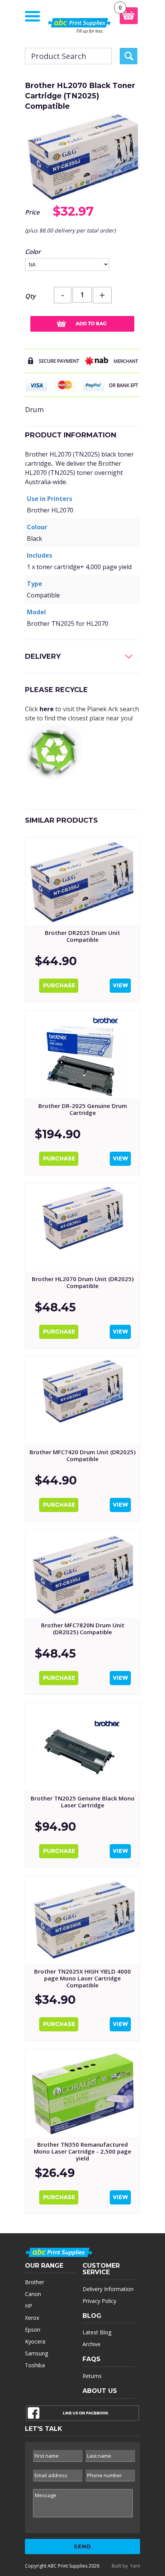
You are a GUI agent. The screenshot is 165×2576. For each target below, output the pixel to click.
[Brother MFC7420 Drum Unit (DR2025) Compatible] (82, 1401)
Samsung (36, 2353)
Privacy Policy (99, 2301)
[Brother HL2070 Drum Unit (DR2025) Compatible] (82, 1227)
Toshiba (35, 2365)
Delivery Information (108, 2289)
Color (33, 252)
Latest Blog (97, 2332)
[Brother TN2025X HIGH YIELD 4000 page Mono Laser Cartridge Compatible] (82, 1920)
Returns (92, 2376)
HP (29, 2306)
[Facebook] (82, 2415)
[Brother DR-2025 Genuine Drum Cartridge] (82, 1054)
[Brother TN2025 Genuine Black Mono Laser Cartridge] (82, 1747)
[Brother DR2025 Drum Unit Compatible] (82, 881)
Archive (92, 2344)
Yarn (135, 2566)
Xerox (32, 2318)
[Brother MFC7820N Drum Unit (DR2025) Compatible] (82, 1574)
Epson (33, 2330)
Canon (33, 2294)
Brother (35, 2282)
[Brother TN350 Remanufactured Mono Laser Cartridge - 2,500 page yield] (82, 2093)
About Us (100, 2391)
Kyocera (35, 2341)
